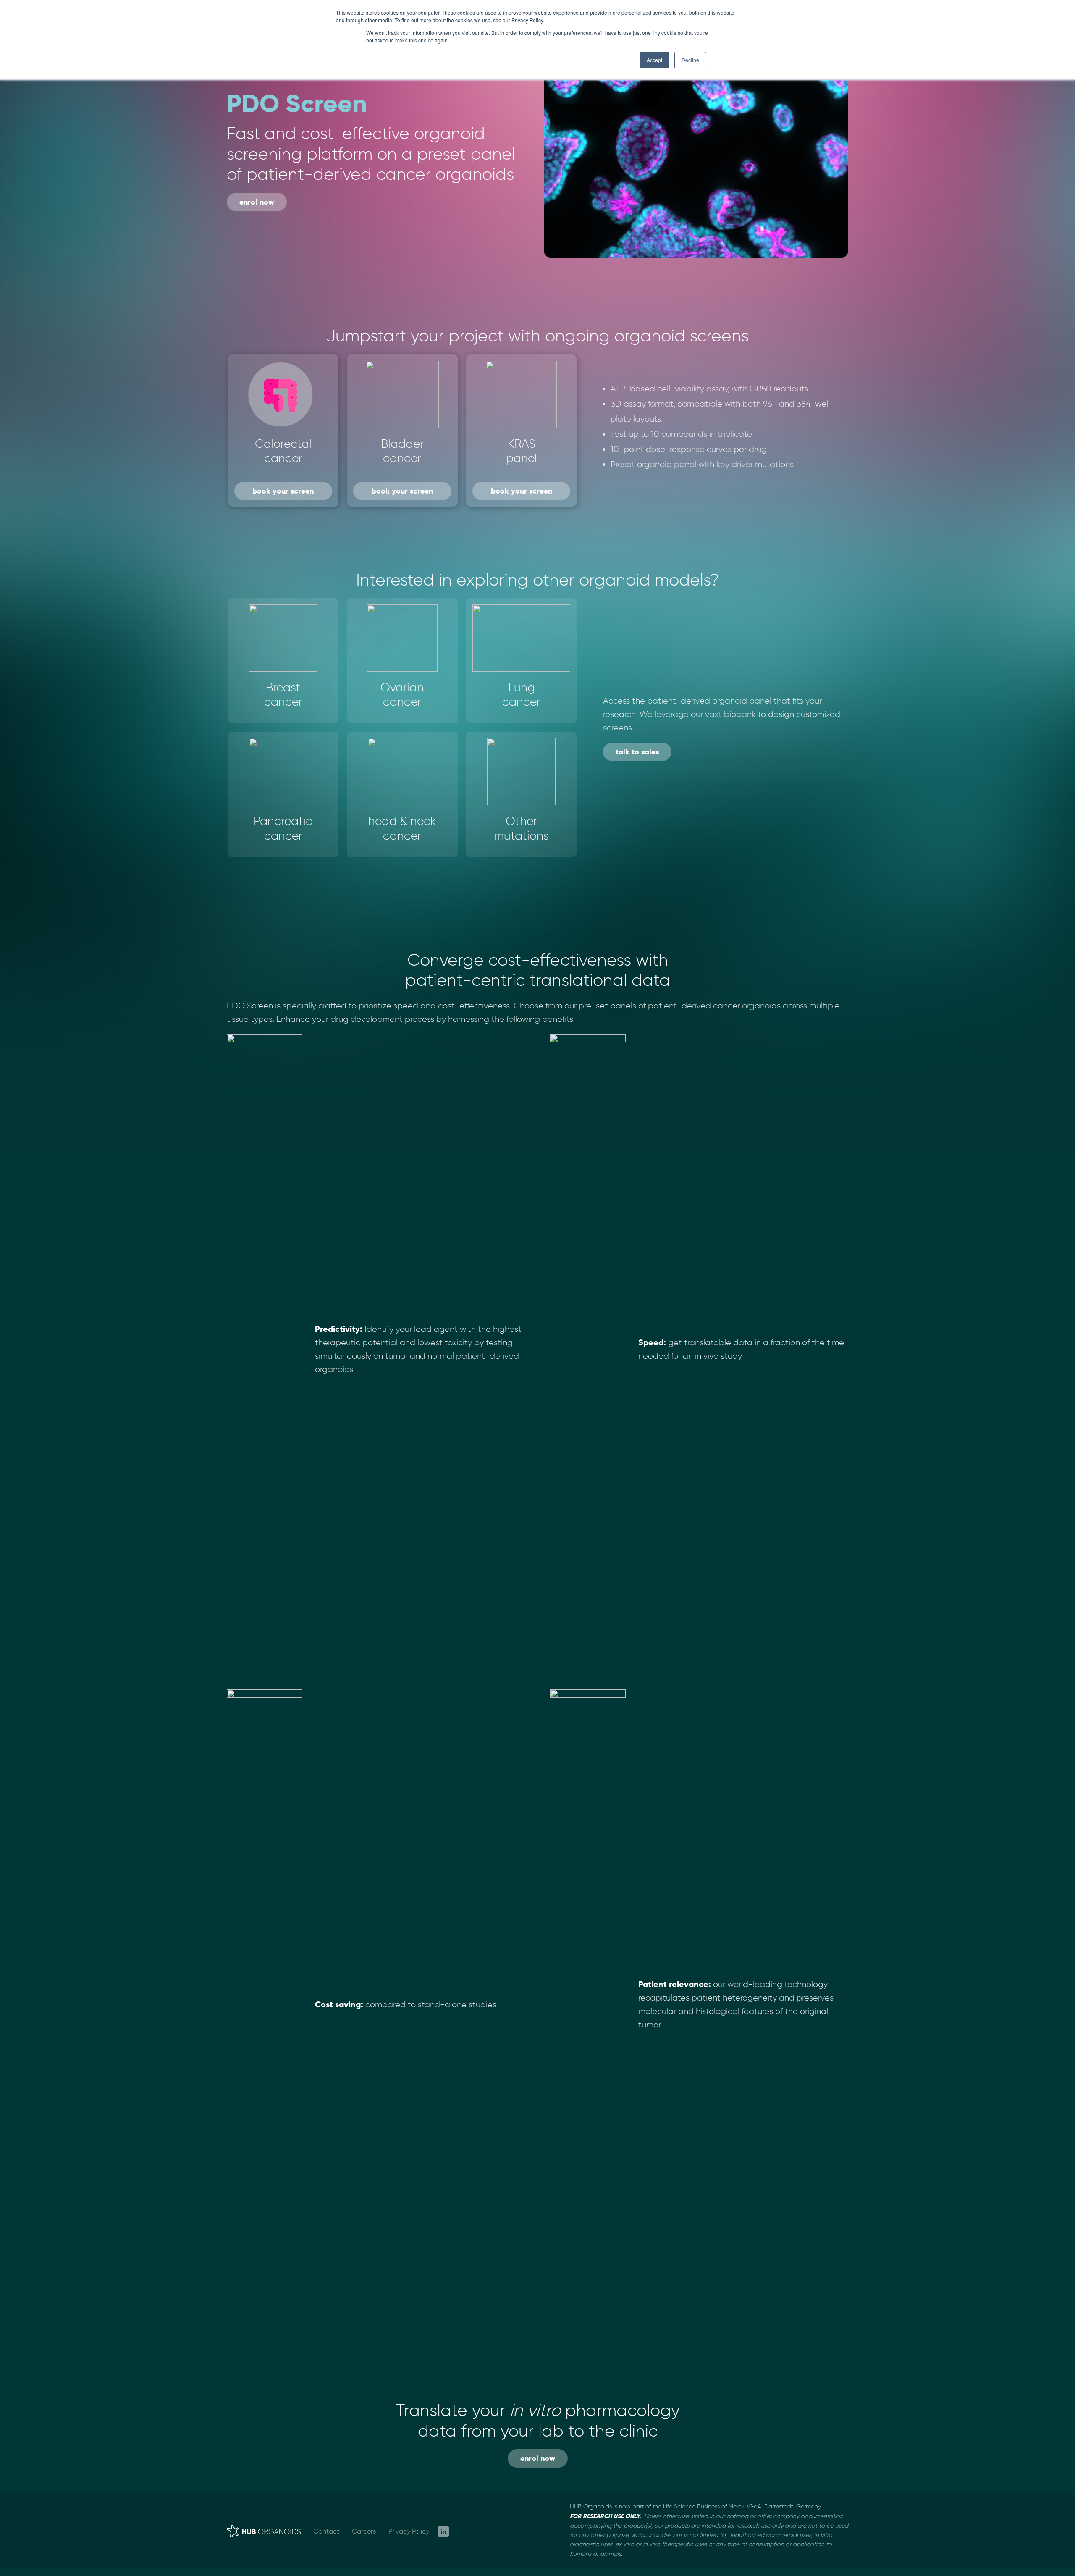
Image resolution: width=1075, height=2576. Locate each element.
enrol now (257, 202)
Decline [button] (690, 60)
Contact (326, 2531)
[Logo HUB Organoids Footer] (264, 2530)
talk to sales (637, 752)
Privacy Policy (409, 2531)
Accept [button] (654, 60)
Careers (364, 2531)
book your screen (283, 491)
